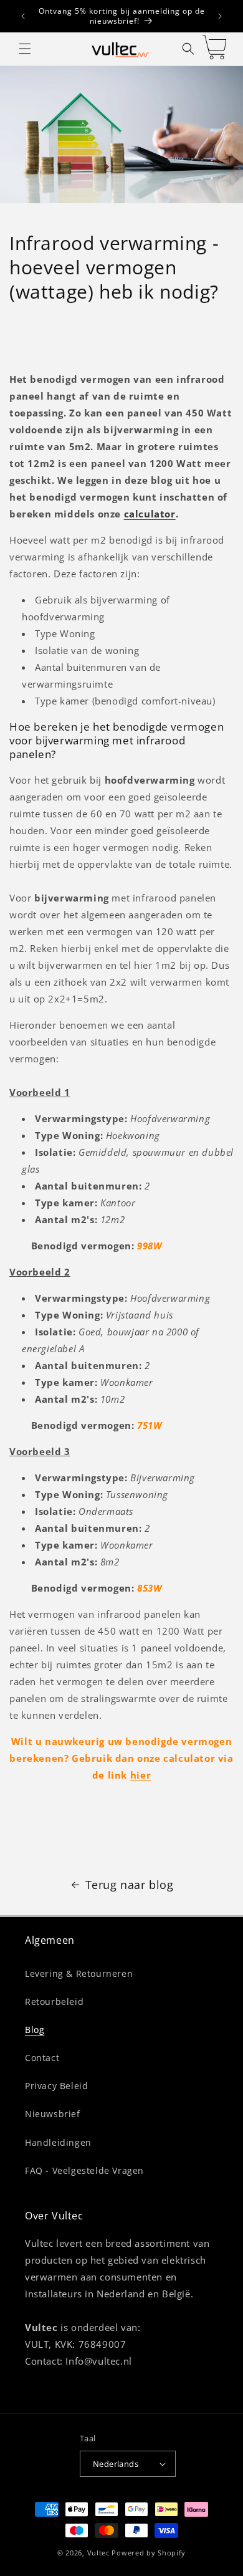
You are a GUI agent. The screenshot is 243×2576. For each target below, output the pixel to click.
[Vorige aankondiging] (23, 16)
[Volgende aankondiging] (220, 16)
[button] (25, 49)
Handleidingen (58, 2142)
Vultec (98, 2553)
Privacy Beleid (56, 2086)
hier (141, 1775)
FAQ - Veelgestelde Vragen (84, 2170)
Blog (35, 2030)
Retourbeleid (54, 2002)
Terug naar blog (130, 1885)
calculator (150, 514)
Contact (42, 2058)
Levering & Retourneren (79, 1973)
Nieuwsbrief (53, 2114)
